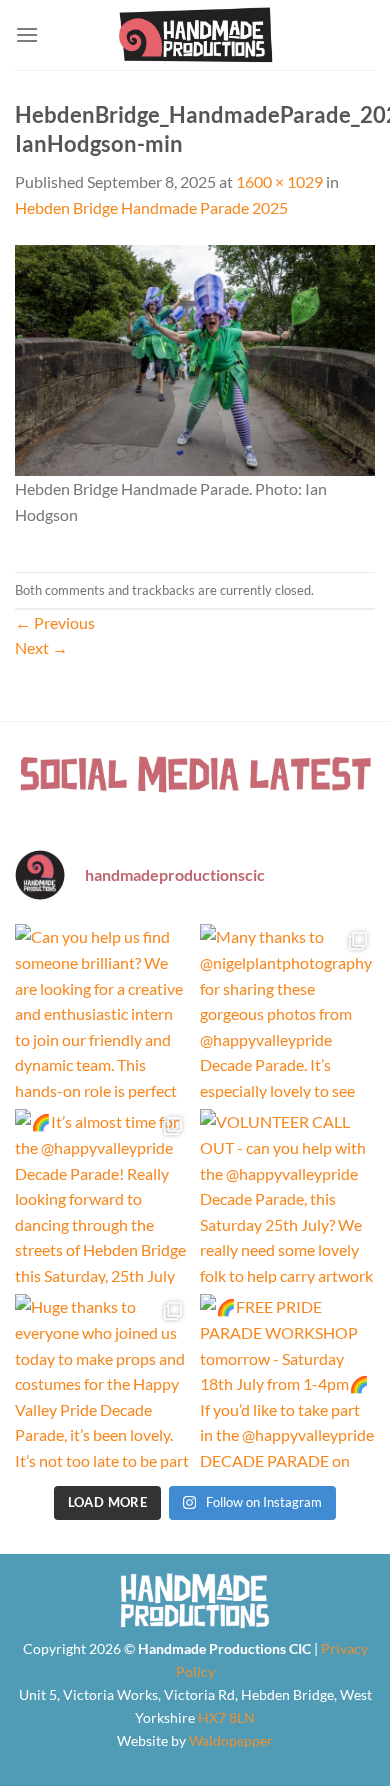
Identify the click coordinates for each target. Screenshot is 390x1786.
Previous (55, 622)
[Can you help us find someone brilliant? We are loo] (102, 1011)
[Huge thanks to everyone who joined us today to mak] (102, 1381)
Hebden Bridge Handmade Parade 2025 (151, 207)
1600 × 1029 (279, 181)
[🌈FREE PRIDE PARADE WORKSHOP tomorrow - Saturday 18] (287, 1381)
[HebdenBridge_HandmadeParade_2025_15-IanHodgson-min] (195, 357)
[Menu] (27, 34)
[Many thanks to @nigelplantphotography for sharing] (287, 1011)
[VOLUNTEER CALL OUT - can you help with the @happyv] (287, 1196)
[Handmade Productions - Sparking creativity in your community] (195, 35)
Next (41, 647)
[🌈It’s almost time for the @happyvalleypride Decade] (102, 1196)
